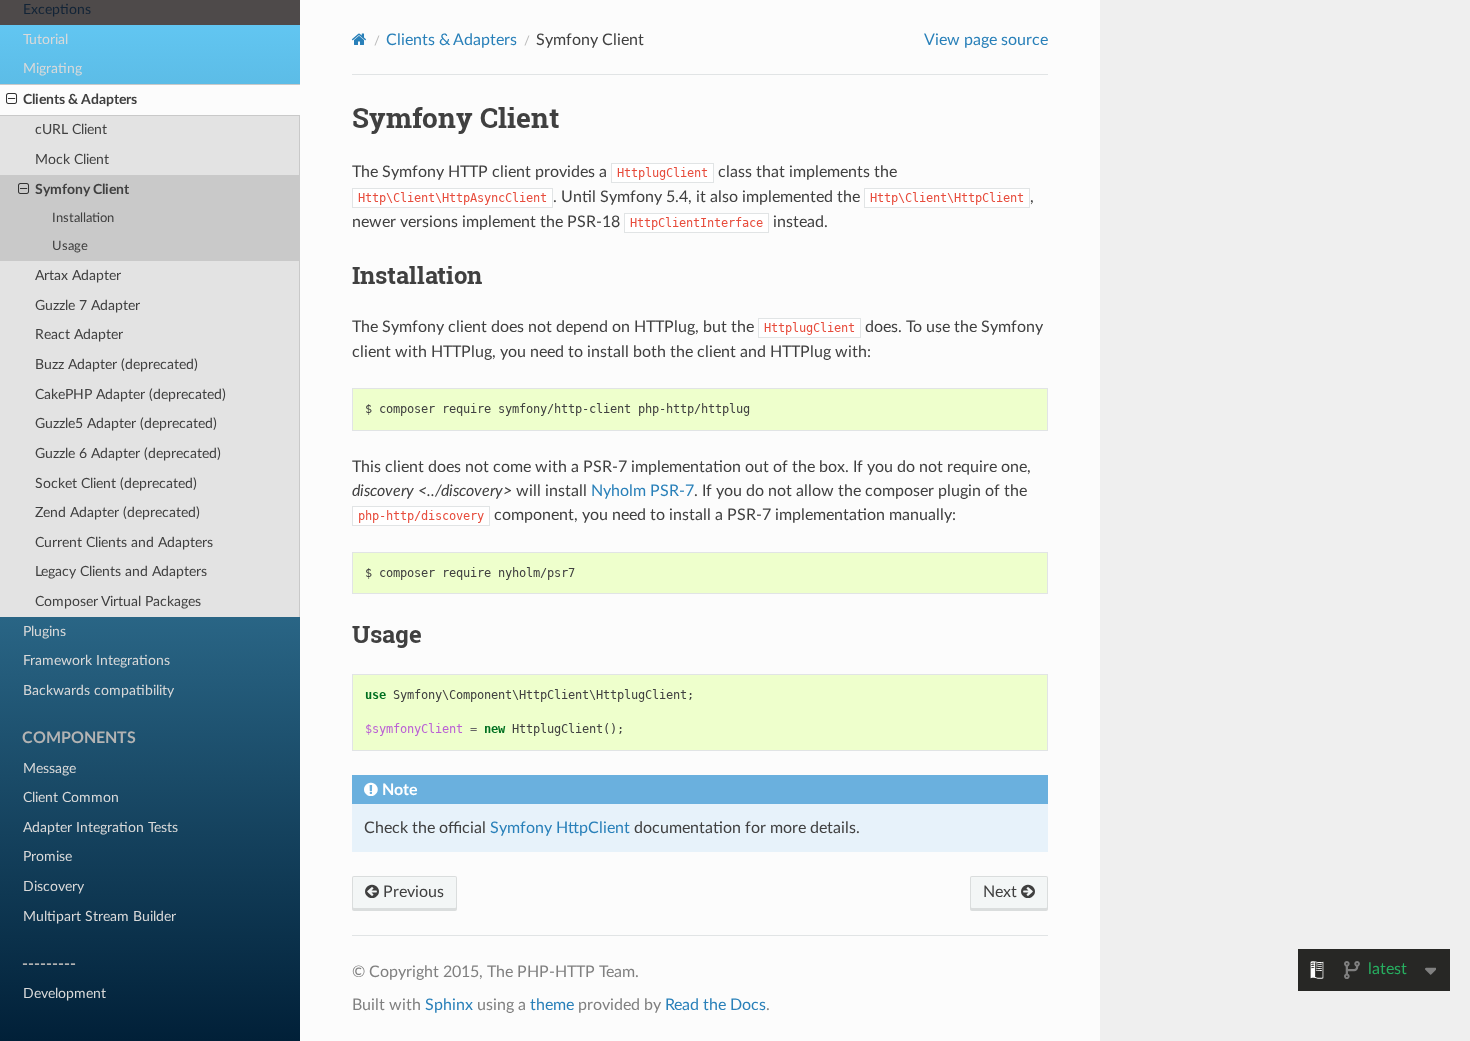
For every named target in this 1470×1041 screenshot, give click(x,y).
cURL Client (71, 129)
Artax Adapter (78, 275)
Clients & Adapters (80, 99)
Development (64, 993)
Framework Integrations (96, 660)
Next (1002, 892)
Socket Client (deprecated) (116, 483)
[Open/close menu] (11, 100)
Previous (411, 892)
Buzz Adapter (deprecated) (116, 364)
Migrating (52, 68)
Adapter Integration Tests (100, 827)
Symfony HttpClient (560, 828)
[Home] (359, 39)
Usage (70, 246)
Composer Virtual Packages (118, 601)
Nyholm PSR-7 (642, 491)
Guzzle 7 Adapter (87, 305)
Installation (83, 218)
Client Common (71, 797)
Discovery (53, 886)
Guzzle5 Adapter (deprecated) (126, 423)
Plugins (44, 631)
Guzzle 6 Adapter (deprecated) (128, 453)
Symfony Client (82, 189)
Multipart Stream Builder (99, 916)
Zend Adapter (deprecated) (117, 512)
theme (552, 1005)
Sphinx (449, 1005)
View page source (986, 40)
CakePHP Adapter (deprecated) (130, 394)
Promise (47, 856)
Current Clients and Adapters (124, 542)
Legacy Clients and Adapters (121, 571)
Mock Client (72, 159)
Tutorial (45, 39)
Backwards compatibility (98, 690)
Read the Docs (715, 1005)
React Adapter (79, 334)
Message (49, 768)
